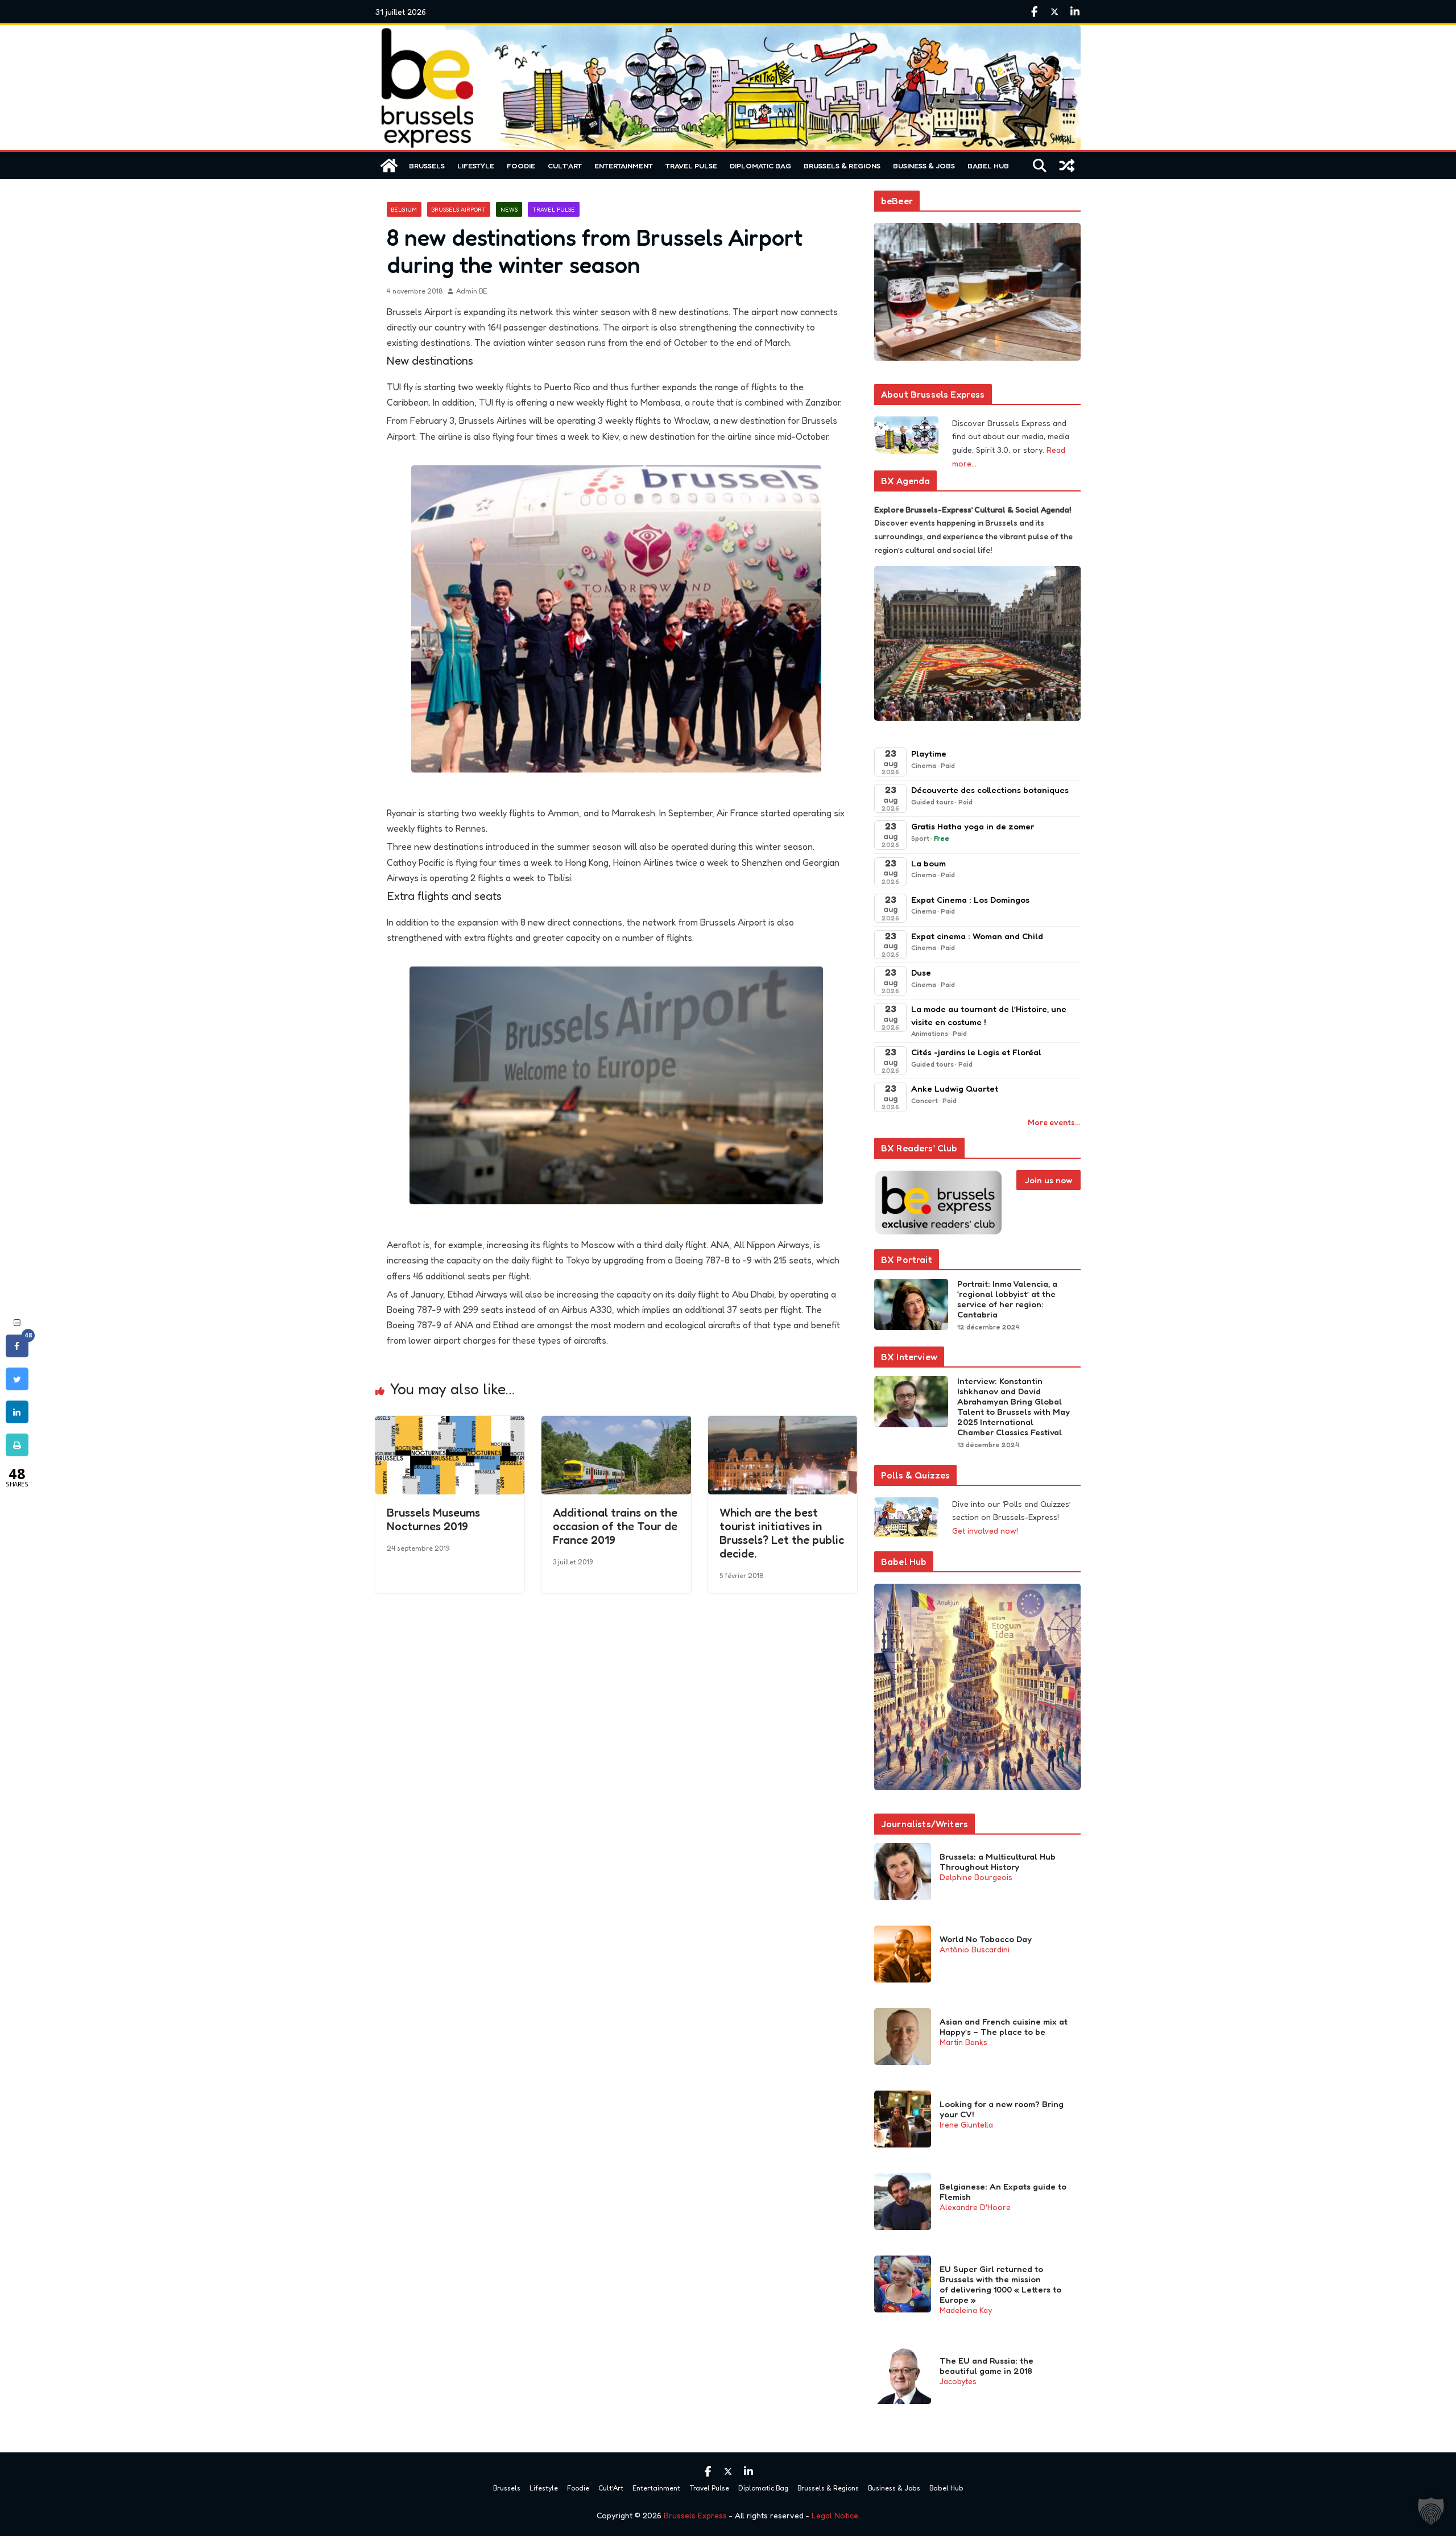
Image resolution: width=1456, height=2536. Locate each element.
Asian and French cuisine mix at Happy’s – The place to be (1004, 2027)
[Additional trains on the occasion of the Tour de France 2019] (616, 1424)
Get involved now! (985, 1531)
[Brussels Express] (389, 166)
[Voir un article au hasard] (1067, 166)
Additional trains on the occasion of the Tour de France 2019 (615, 1526)
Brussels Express (695, 2515)
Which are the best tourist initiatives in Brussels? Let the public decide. (782, 1533)
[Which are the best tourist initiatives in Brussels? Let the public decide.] (783, 1424)
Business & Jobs (924, 166)
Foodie (521, 166)
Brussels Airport (459, 209)
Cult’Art (565, 166)
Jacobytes (958, 2381)
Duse (921, 972)
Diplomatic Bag (760, 166)
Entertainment (624, 166)
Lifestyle (476, 166)
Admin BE (471, 291)
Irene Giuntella (966, 2124)
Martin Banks (963, 2042)
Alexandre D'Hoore (975, 2207)
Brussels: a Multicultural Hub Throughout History (998, 1862)
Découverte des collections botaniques (990, 790)
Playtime (929, 753)
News (509, 209)
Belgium (404, 209)
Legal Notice (835, 2515)
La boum (928, 863)
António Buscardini (975, 1949)
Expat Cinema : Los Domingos (970, 900)
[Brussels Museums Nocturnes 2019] (450, 1424)
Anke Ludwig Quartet (955, 1089)
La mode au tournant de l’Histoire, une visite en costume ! (989, 1015)
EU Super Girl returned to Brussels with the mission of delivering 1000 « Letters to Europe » (1000, 2285)
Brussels (427, 166)
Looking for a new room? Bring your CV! (1002, 2109)
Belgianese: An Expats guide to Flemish (1003, 2192)
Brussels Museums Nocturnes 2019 (433, 1519)
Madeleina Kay (966, 2310)
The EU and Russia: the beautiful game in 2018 (986, 2366)
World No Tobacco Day (986, 1939)
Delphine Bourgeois (976, 1877)
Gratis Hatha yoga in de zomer (973, 826)
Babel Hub (988, 166)
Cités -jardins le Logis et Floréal (976, 1052)
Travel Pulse (691, 166)
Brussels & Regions (842, 166)
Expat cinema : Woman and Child (977, 936)
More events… (1054, 1122)
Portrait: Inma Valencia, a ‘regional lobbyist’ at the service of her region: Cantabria (1007, 1299)
